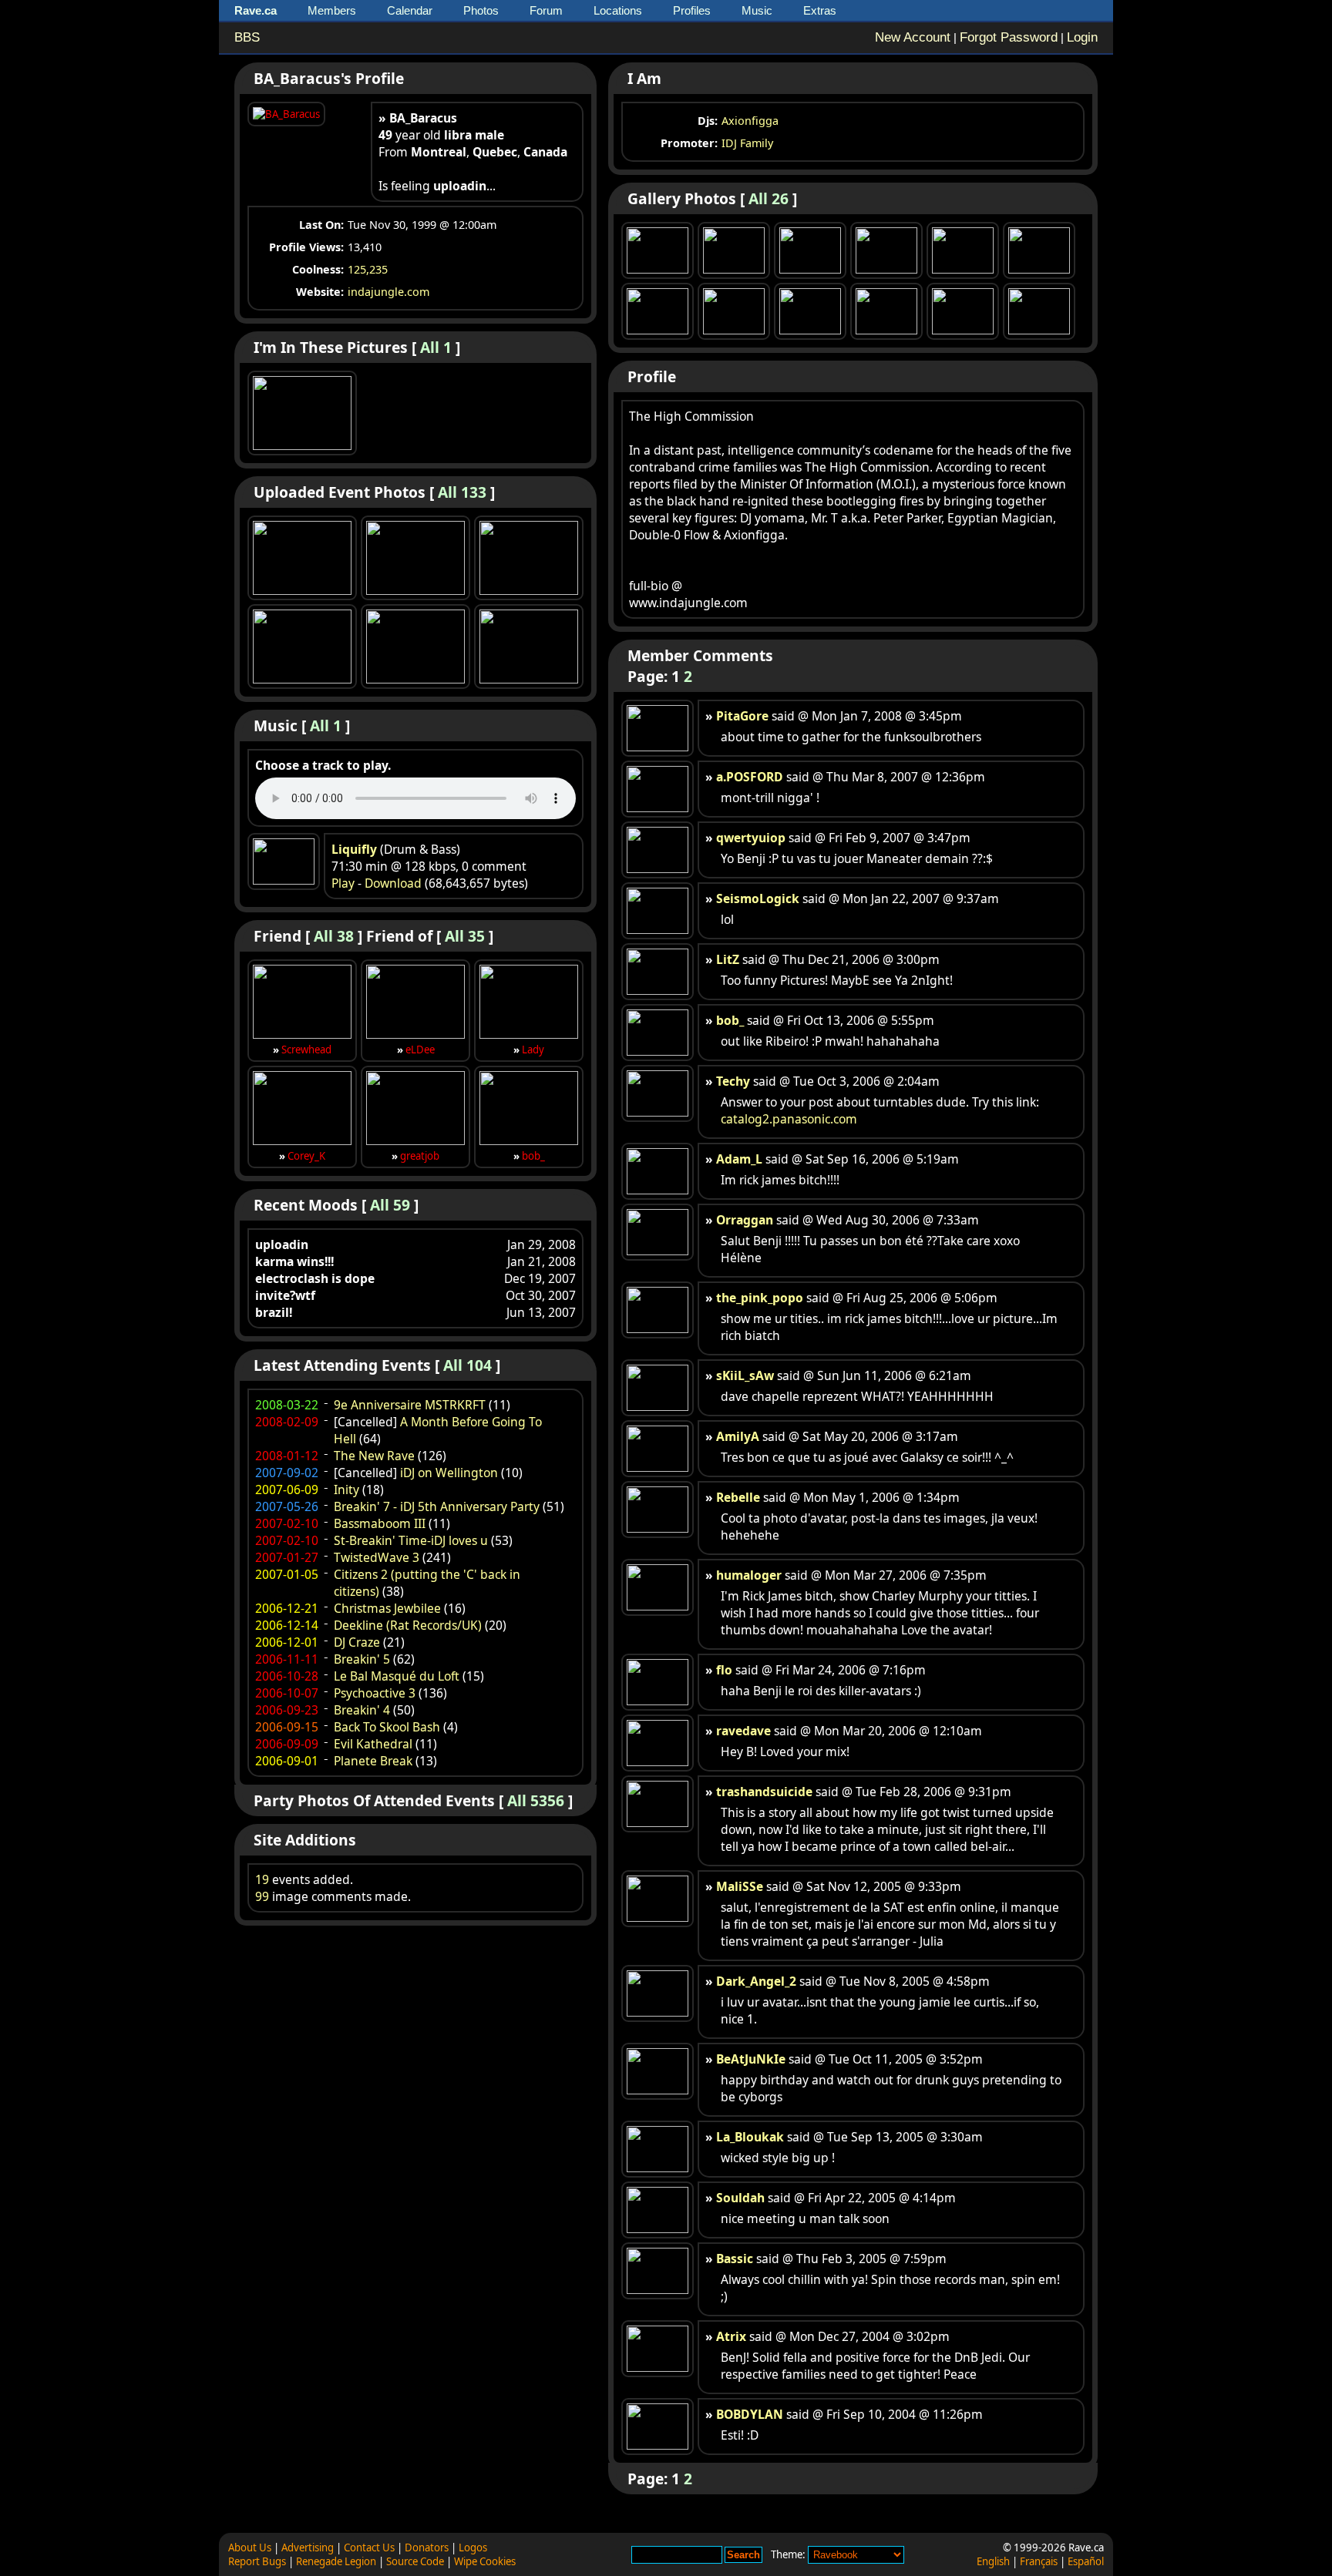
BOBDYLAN (750, 2414)
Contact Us (369, 2547)
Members (332, 10)
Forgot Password (1009, 37)
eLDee (420, 1050)
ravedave (743, 1731)
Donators (427, 2547)
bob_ (533, 1156)
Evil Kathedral (373, 1744)
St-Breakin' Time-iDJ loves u (411, 1540)
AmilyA (738, 1436)
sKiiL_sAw (745, 1375)
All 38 (334, 936)
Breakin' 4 (362, 1710)
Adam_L (739, 1159)
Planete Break (373, 1761)
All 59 (390, 1205)
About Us (250, 2547)
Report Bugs (257, 2561)
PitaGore (742, 716)
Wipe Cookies (485, 2561)
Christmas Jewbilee (387, 1608)
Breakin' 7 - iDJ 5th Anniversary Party (437, 1506)
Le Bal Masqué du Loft (397, 1676)
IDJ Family (747, 143)
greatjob (420, 1156)
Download (393, 883)
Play (343, 883)
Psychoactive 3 (375, 1693)
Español (1086, 2561)
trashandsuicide (764, 1792)
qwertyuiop (751, 838)
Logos (473, 2547)
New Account (913, 37)
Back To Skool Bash (387, 1727)
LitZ (728, 959)
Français (1039, 2561)
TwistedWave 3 (377, 1557)
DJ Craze (357, 1642)
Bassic (735, 2259)
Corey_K (306, 1156)
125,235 (368, 269)
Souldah (740, 2198)
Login (1082, 37)
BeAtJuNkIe (751, 2059)
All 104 (468, 1365)
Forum (546, 10)
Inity (346, 1490)
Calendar (410, 10)
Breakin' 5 (362, 1659)
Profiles (692, 10)
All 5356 (536, 1800)
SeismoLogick (758, 898)
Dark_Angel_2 (756, 1981)
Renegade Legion (336, 2561)
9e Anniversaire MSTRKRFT (410, 1405)
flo (724, 1670)
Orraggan (745, 1220)
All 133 (462, 492)
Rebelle (738, 1497)
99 (262, 1896)
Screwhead (306, 1050)
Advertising (308, 2547)
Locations (618, 10)
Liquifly (354, 849)
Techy (733, 1081)
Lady (533, 1050)
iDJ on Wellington (449, 1473)
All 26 (769, 198)
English (993, 2561)
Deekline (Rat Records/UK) (408, 1625)
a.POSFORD (750, 777)
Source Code (415, 2561)
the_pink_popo (760, 1298)
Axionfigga (750, 121)
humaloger (749, 1575)
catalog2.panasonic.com (789, 1119)
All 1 (436, 347)
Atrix (731, 2336)
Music (757, 10)
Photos (481, 10)
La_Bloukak (750, 2137)
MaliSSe (740, 1886)
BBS (247, 37)
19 (262, 1879)
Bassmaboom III (380, 1523)
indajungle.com (388, 292)
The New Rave (374, 1456)
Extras (820, 10)
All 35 (465, 936)
